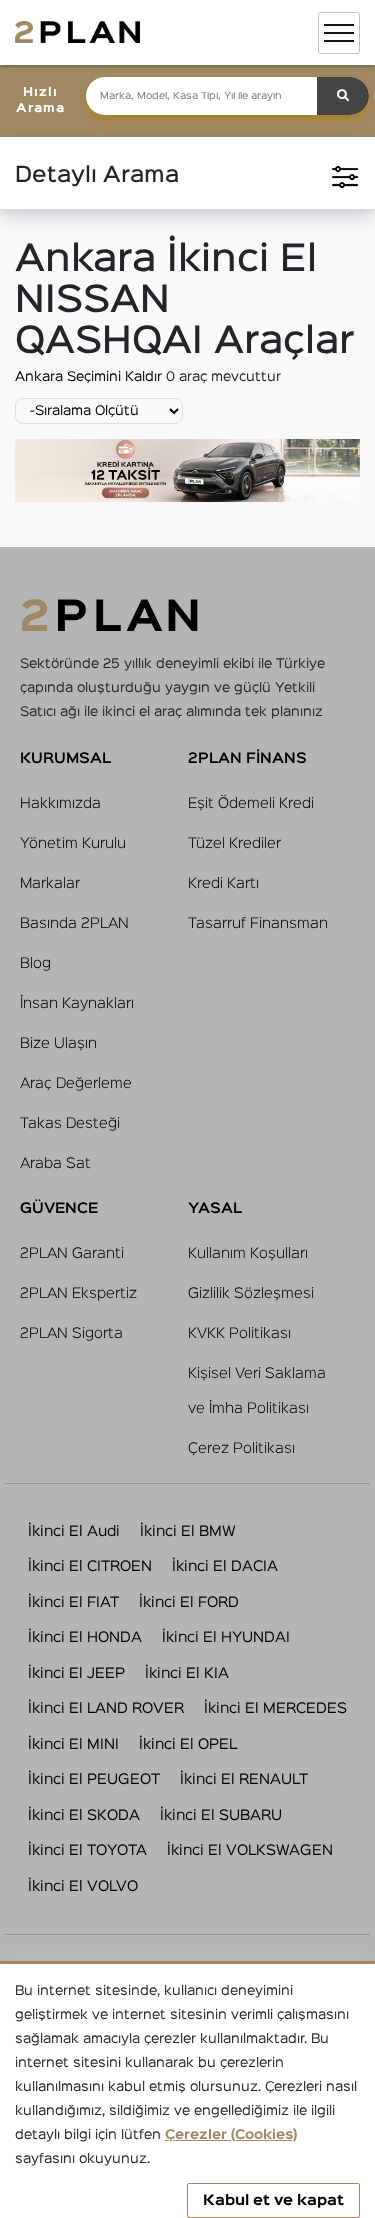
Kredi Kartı (223, 883)
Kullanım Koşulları (248, 1253)
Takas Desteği (70, 1123)
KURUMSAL (65, 758)
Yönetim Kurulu (73, 843)
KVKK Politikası (239, 1333)
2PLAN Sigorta (71, 1333)
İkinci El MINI (73, 1744)
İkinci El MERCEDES (275, 1708)
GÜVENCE (59, 1208)
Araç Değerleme (76, 1083)
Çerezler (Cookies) (231, 2135)
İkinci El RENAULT (244, 1779)
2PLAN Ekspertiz (78, 1293)
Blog (35, 963)
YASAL (215, 1208)
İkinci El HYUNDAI (226, 1637)
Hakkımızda (60, 803)
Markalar (50, 883)
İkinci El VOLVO (83, 1886)
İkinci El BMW (188, 1531)
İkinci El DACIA (225, 1566)
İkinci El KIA (187, 1673)
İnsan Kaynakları (77, 1003)
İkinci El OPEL (188, 1744)
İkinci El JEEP (76, 1673)
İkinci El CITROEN (90, 1566)
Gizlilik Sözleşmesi (251, 1293)
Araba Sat (55, 1163)
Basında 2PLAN (74, 923)
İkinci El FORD (189, 1602)
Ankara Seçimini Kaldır (90, 377)
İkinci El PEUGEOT (94, 1779)
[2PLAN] (77, 32)
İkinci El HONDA (85, 1637)
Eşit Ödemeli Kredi (251, 803)
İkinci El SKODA (84, 1815)
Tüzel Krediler (234, 843)
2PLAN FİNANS (247, 758)
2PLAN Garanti (72, 1253)
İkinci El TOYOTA (87, 1850)
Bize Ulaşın (58, 1043)
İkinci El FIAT (73, 1602)
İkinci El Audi (74, 1531)
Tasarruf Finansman (258, 923)
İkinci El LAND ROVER (106, 1708)
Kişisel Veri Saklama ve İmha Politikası (257, 1391)
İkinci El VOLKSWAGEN (250, 1850)
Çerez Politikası (241, 1448)
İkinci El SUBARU (221, 1815)
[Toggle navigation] (339, 33)
